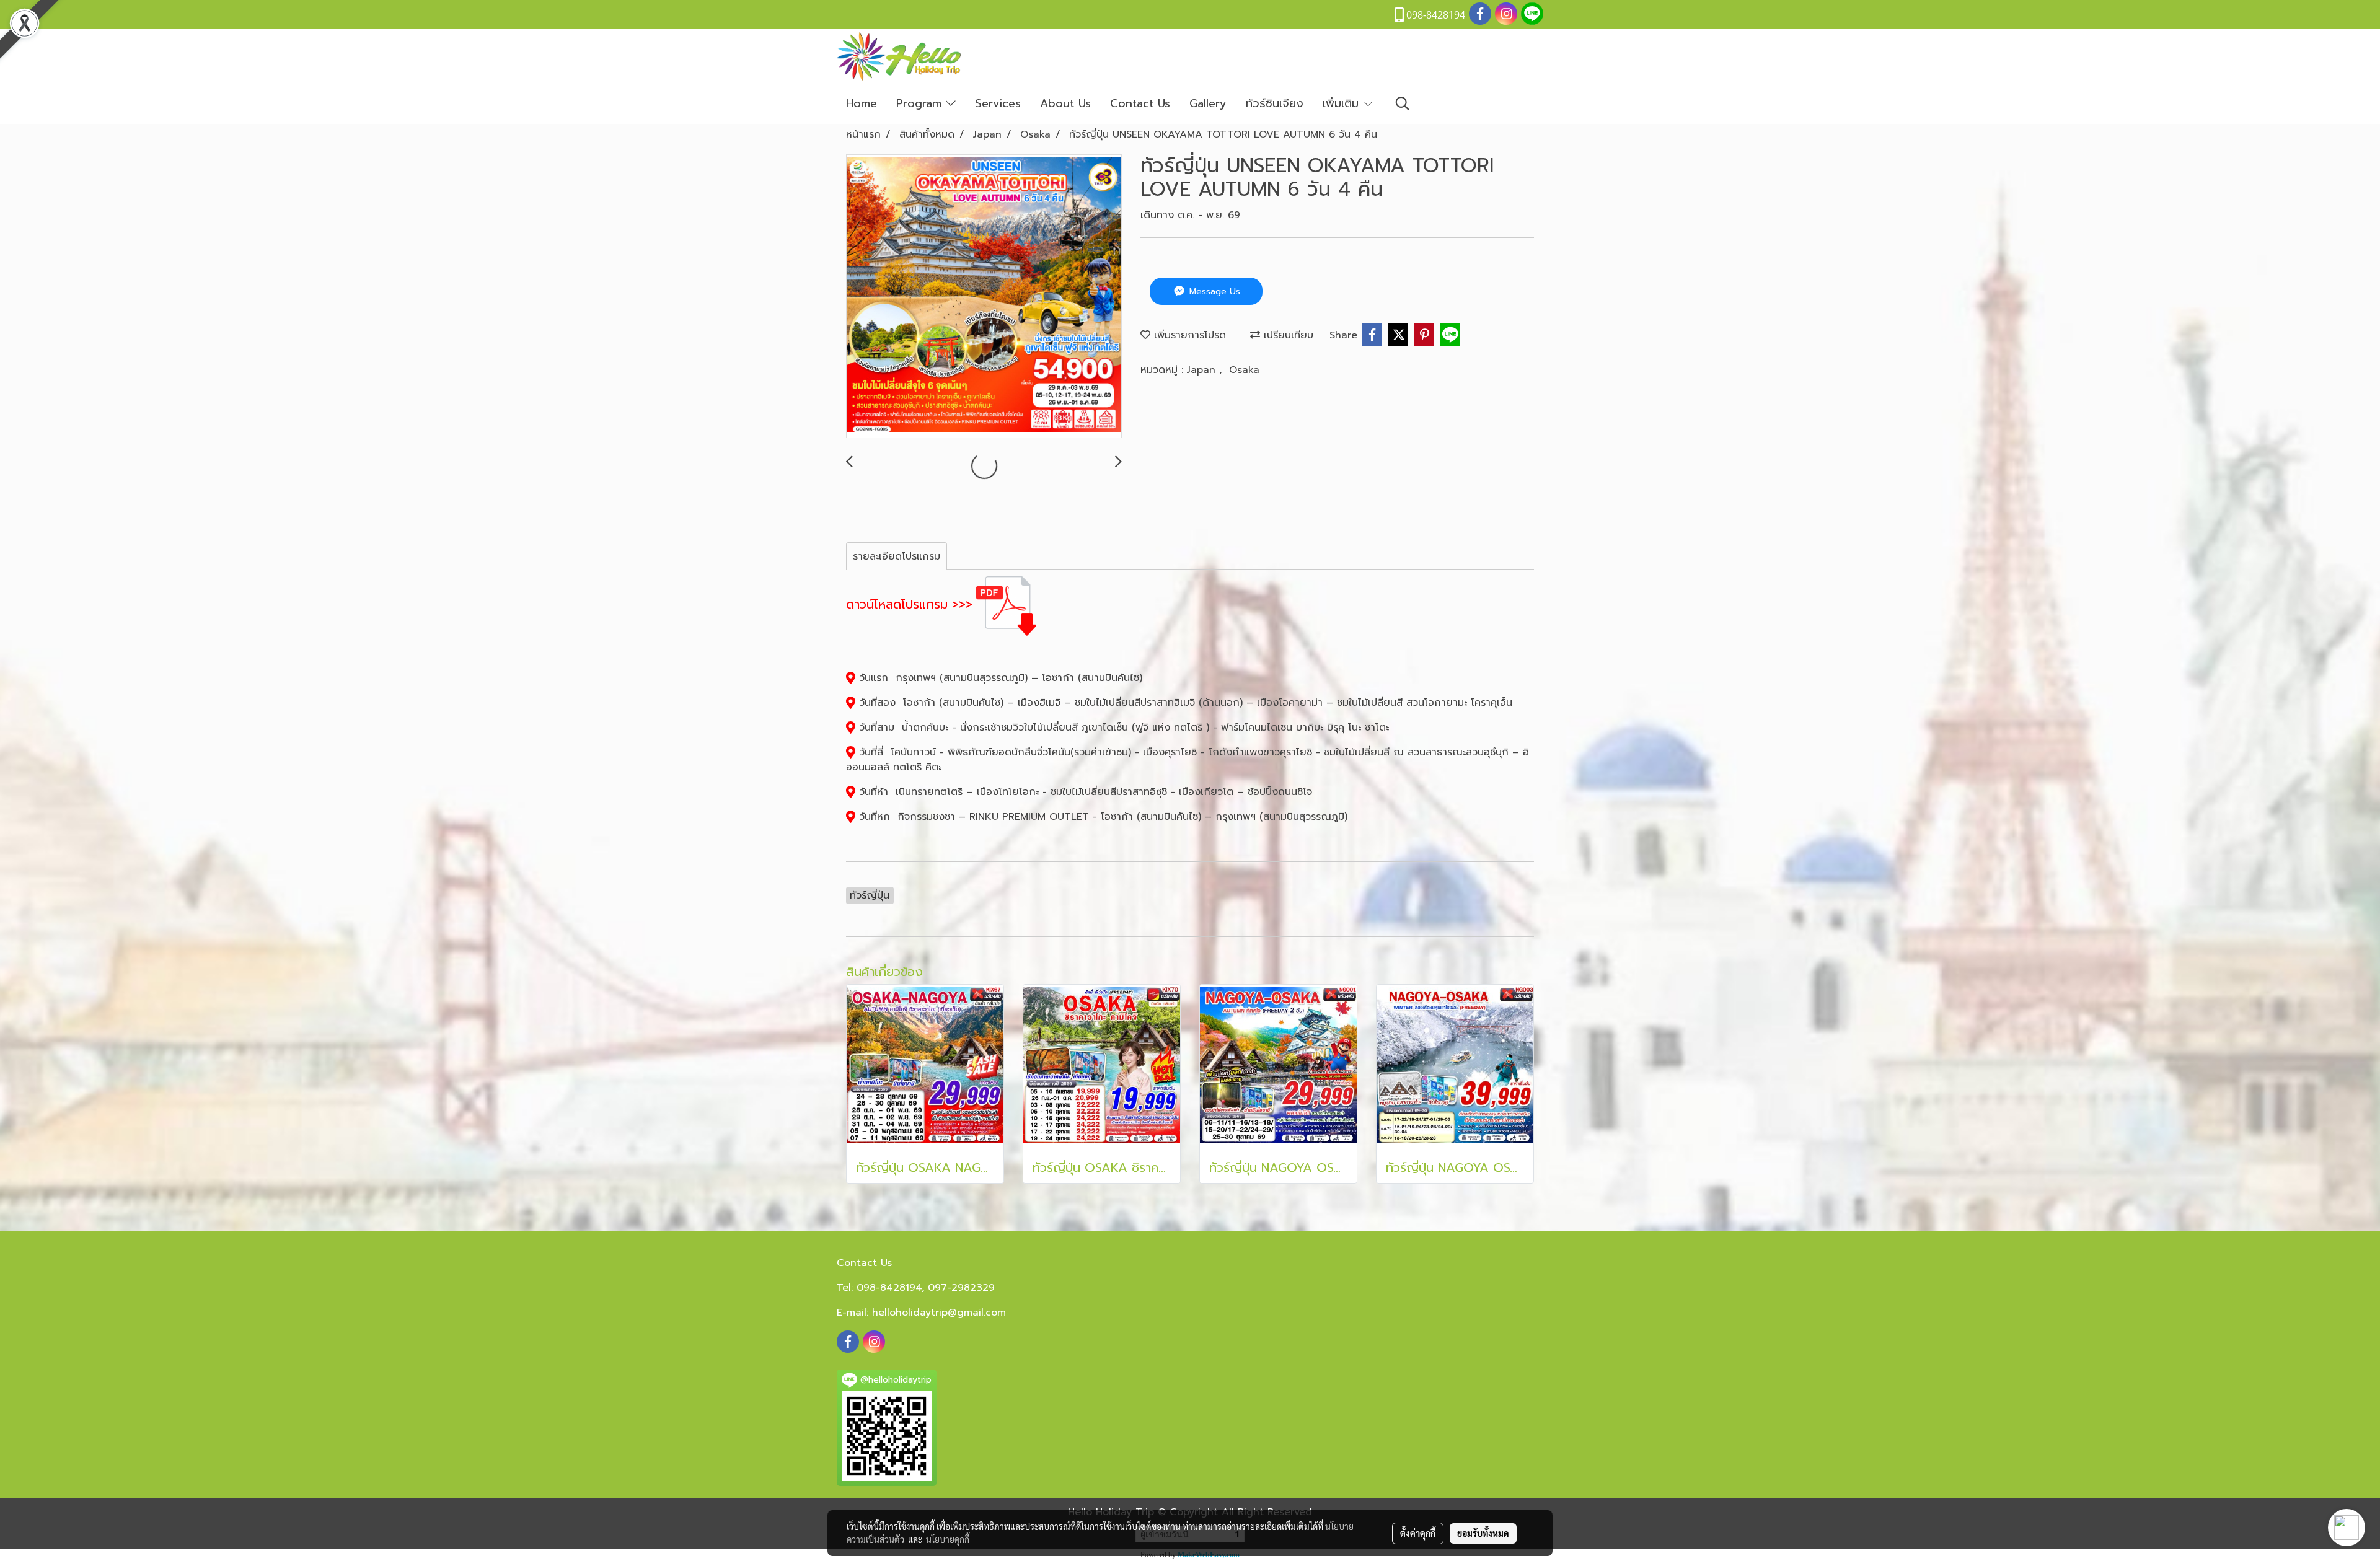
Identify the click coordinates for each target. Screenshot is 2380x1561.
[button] (1403, 103)
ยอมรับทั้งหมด (1483, 1533)
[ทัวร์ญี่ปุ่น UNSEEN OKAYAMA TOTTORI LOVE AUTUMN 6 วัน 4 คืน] (984, 297)
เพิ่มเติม (1343, 103)
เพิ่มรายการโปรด (1188, 335)
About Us (1065, 103)
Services (998, 103)
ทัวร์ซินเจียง (1275, 103)
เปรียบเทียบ (1287, 335)
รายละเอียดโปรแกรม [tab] (897, 556)
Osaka (1244, 370)
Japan (1203, 370)
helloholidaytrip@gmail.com (939, 1313)
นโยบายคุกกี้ (948, 1539)
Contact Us (1140, 103)
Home (862, 103)
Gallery (1208, 103)
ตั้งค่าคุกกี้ (1418, 1533)
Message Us (1213, 292)
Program (921, 103)
